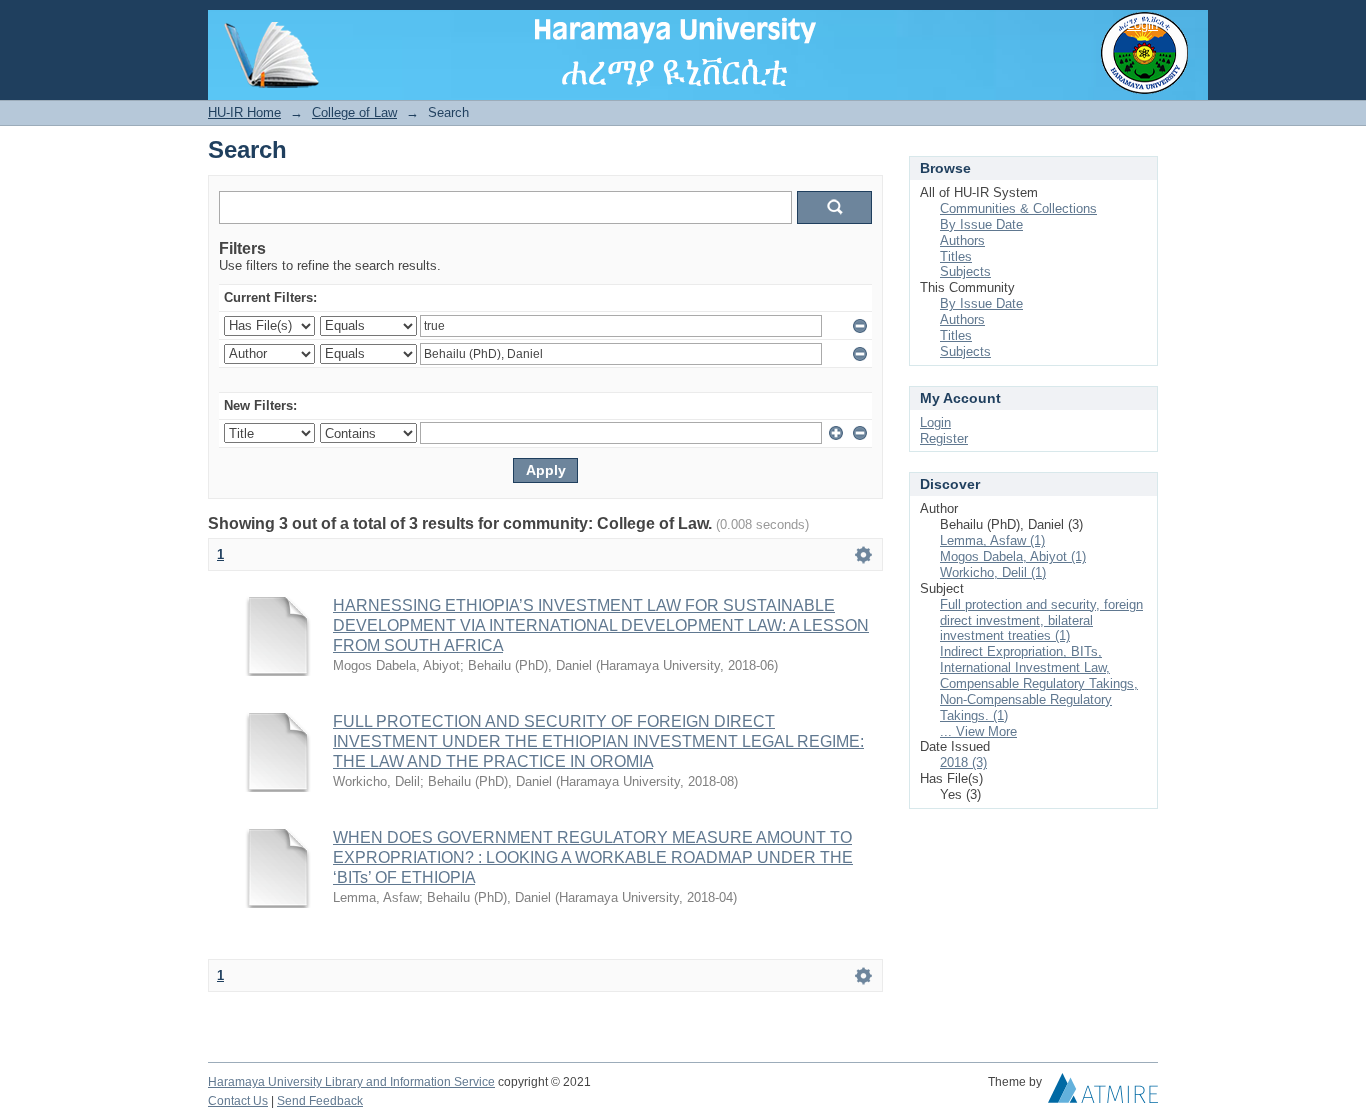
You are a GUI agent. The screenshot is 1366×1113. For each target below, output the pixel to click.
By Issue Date (981, 224)
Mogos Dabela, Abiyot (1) (1013, 556)
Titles (956, 256)
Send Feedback (320, 1101)
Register (944, 438)
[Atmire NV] (1103, 1093)
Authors (962, 240)
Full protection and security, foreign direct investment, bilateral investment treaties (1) (1041, 620)
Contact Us (238, 1101)
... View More (978, 731)
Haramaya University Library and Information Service (351, 1082)
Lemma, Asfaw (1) (992, 540)
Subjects (965, 271)
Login (1142, 24)
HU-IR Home (244, 112)
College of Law (354, 112)
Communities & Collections (1018, 208)
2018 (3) (963, 762)
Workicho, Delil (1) (993, 572)
